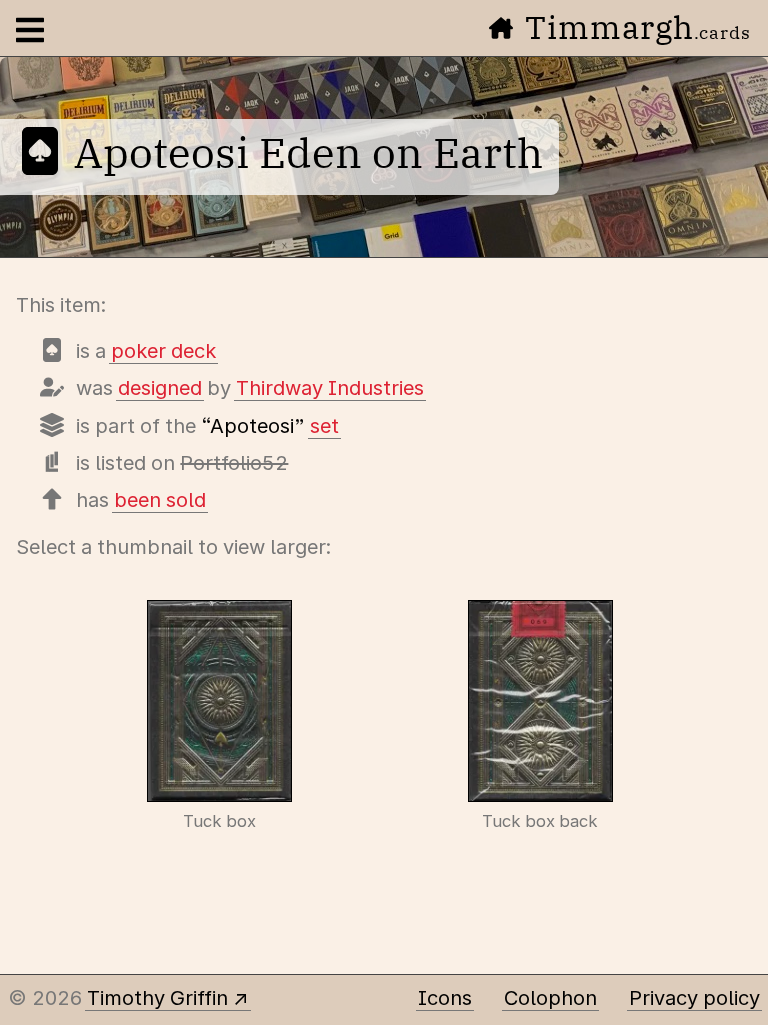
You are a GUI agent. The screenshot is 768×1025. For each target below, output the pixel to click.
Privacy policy (694, 998)
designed (160, 388)
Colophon (550, 998)
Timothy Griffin (157, 998)
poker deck (163, 351)
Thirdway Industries (330, 388)
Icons (445, 998)
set (324, 426)
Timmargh (638, 27)
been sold (160, 500)
